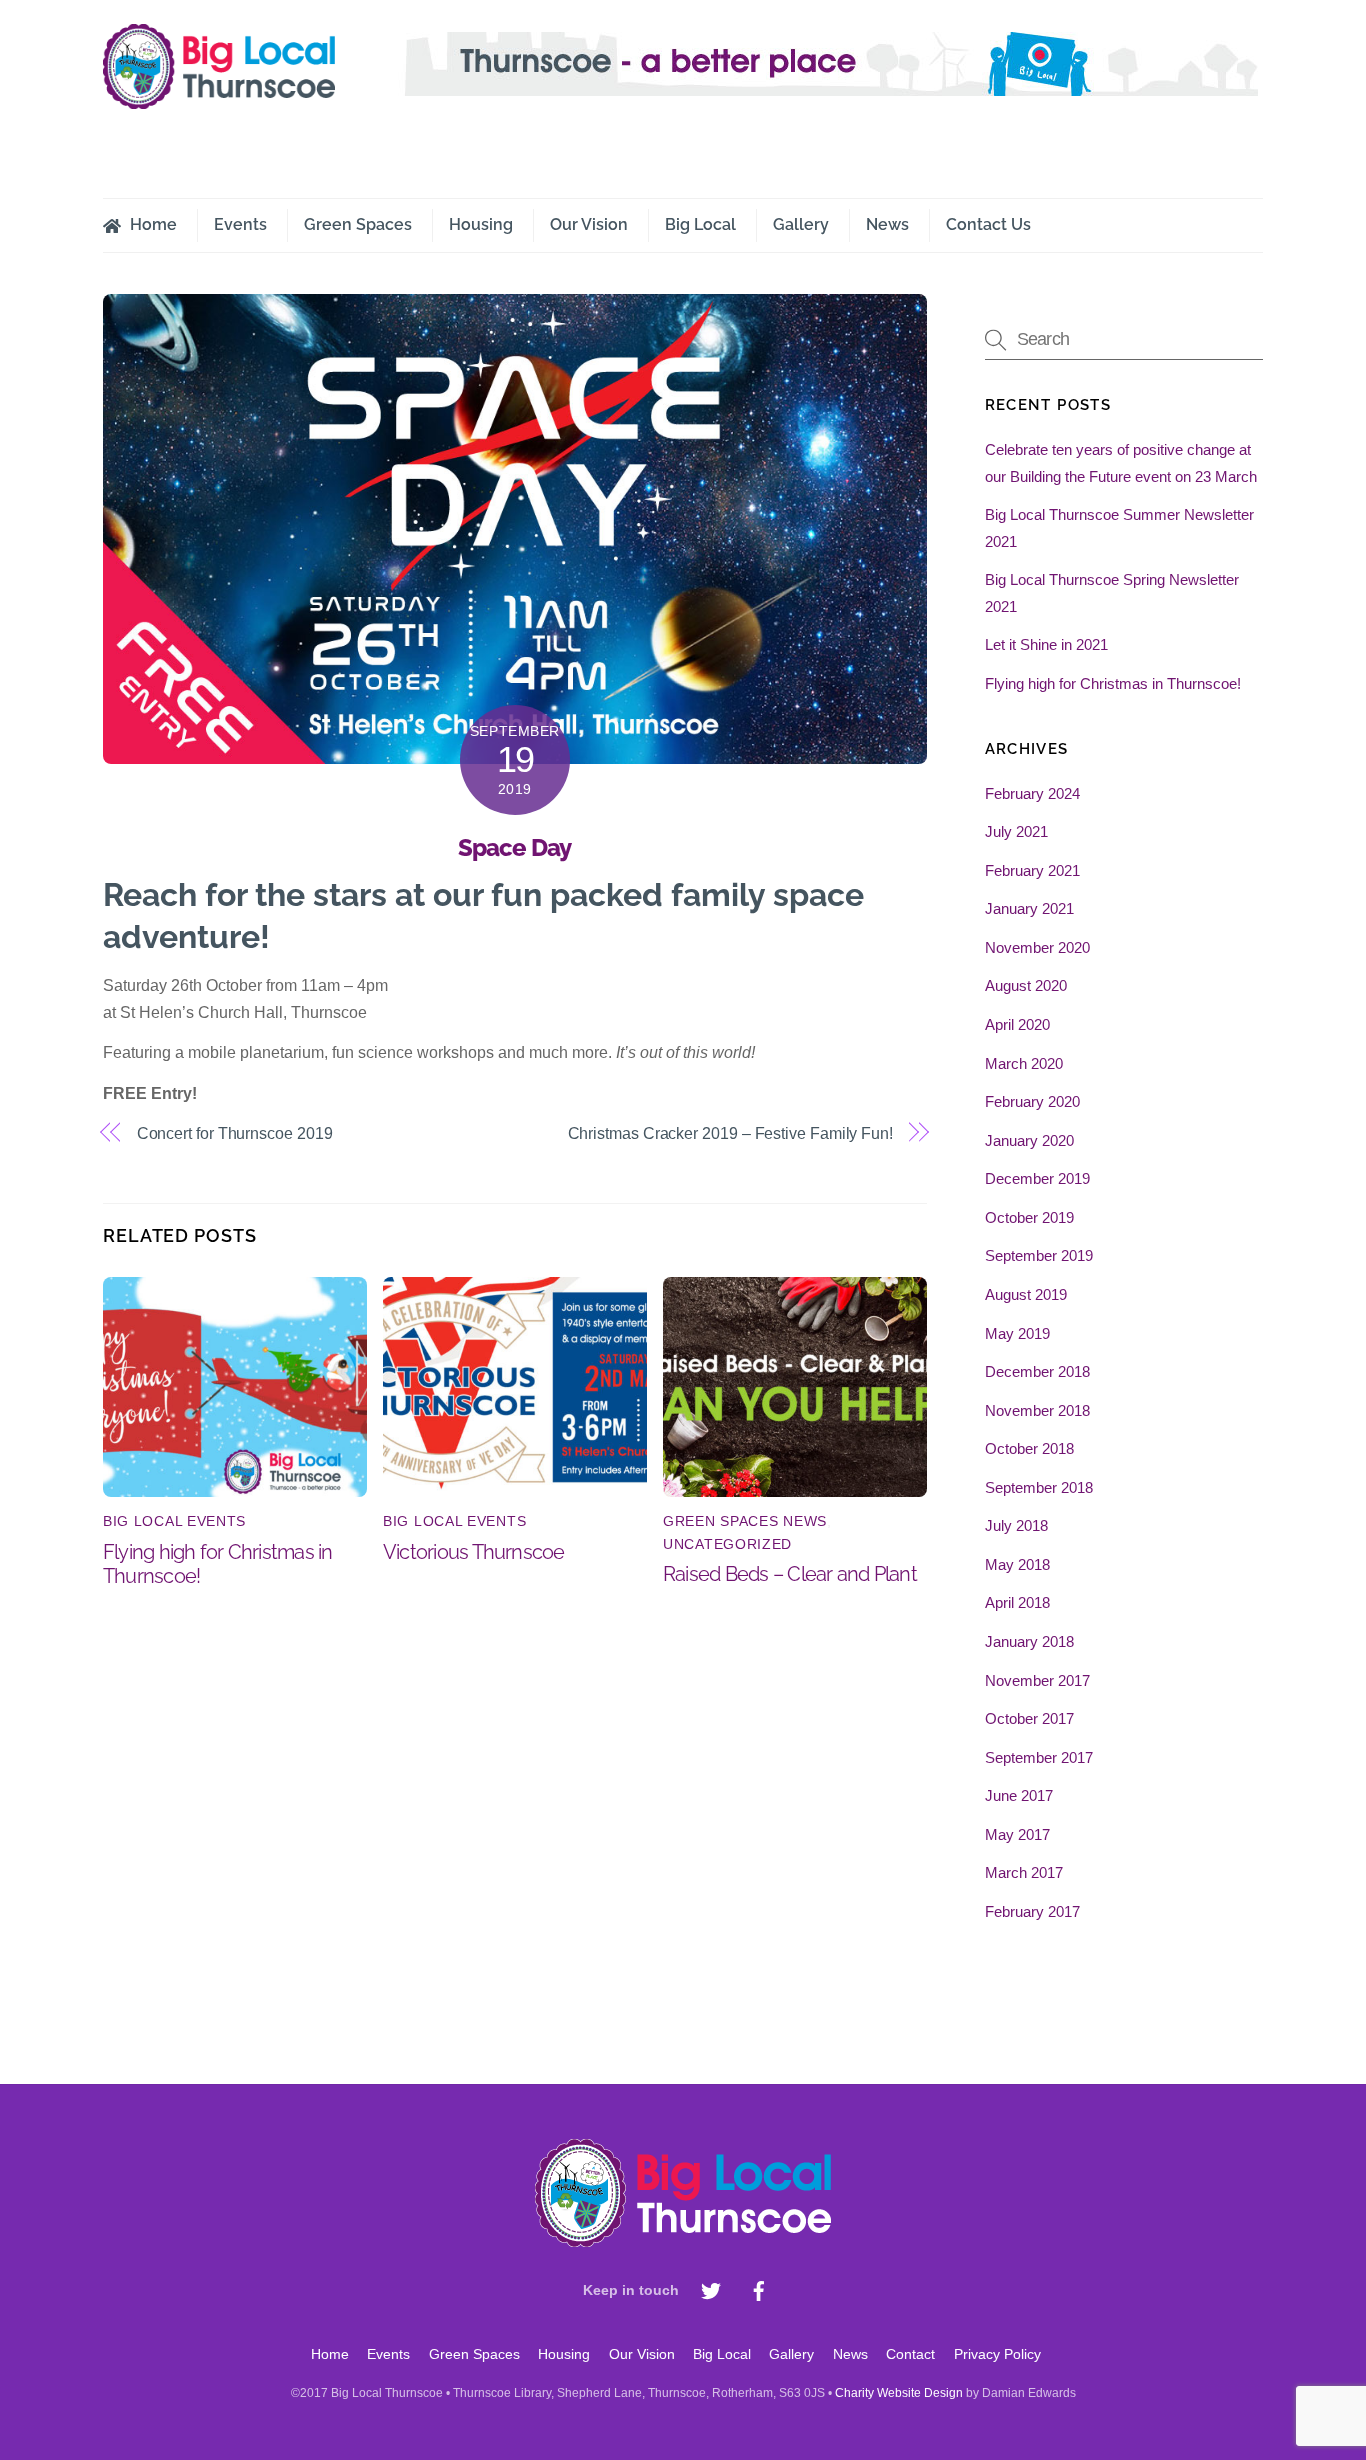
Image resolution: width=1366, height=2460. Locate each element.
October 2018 (1029, 1448)
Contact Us (988, 224)
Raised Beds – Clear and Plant (790, 1574)
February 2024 (1032, 793)
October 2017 (1029, 1718)
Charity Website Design (899, 2393)
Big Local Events (174, 1521)
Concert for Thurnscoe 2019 (235, 1133)
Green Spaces (358, 224)
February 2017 (1032, 1911)
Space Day (514, 847)
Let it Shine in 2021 (1046, 644)
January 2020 (1029, 1140)
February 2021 (1032, 870)
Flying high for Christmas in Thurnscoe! (1113, 683)
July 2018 (1016, 1525)
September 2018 (1039, 1487)
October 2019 (1029, 1217)
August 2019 (1026, 1294)
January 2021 (1029, 908)
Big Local (700, 224)
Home (151, 224)
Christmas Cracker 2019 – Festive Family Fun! (730, 1133)
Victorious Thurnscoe (474, 1552)
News (887, 224)
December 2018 (1037, 1371)
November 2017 (1037, 1680)
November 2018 (1037, 1410)
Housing (481, 224)
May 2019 (1017, 1333)
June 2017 (1019, 1795)
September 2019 (1039, 1255)
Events (240, 224)
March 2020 (1024, 1063)
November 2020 (1037, 947)
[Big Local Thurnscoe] (219, 99)
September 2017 (1039, 1757)
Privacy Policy (997, 2354)
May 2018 (1017, 1564)
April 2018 (1017, 1602)
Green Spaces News (745, 1521)
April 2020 (1017, 1024)
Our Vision (589, 224)
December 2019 (1037, 1178)
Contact (910, 2354)
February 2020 (1032, 1101)
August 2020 (1026, 985)
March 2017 (1024, 1872)
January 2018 (1029, 1641)
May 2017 (1017, 1834)
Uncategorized (727, 1544)
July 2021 (1016, 831)
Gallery (801, 224)
